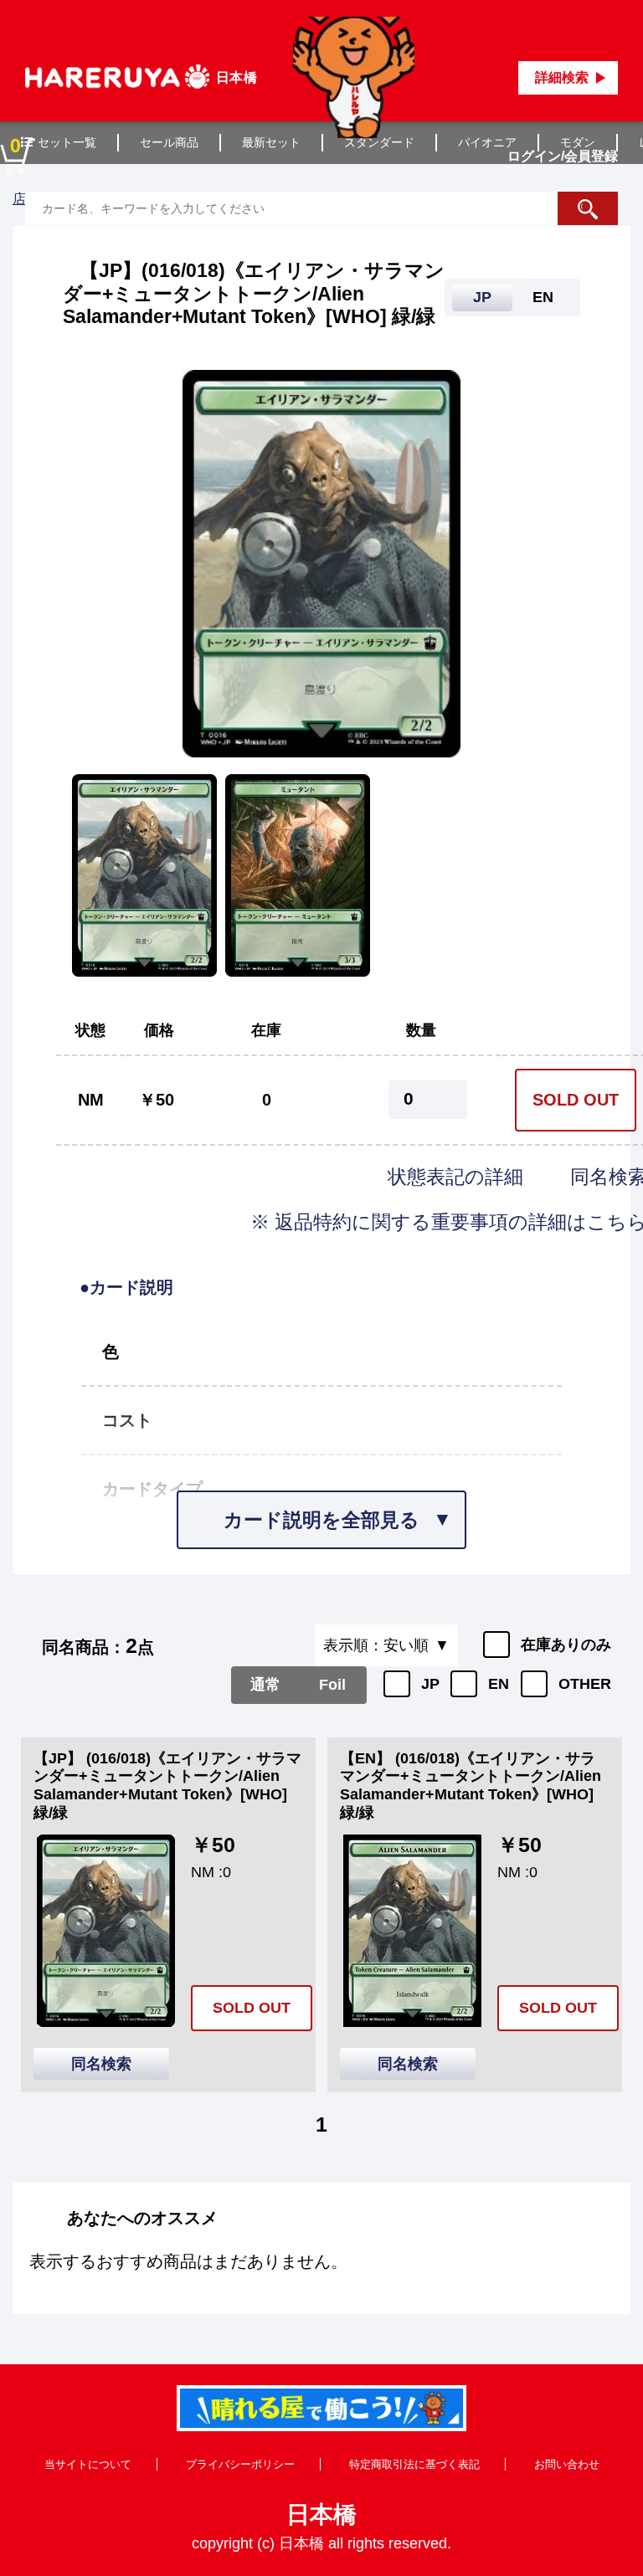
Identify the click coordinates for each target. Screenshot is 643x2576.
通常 (265, 1685)
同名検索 (101, 2064)
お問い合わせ (567, 2464)
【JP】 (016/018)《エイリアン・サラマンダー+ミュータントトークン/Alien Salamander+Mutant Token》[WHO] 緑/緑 (167, 1786)
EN (499, 1684)
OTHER (585, 1684)
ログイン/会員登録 (563, 156)
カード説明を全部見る (321, 1520)
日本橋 (321, 2514)
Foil (332, 1685)
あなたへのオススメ (142, 2218)
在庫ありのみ (566, 1645)
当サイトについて (88, 2464)
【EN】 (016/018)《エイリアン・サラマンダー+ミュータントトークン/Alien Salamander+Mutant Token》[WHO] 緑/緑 (471, 1786)
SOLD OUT (576, 1100)
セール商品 (169, 142)
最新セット (271, 142)
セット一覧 (67, 142)
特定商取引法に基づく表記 (414, 2464)
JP (430, 1684)
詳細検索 (562, 77)
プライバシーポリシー (240, 2464)
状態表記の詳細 (458, 1177)
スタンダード (379, 142)
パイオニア (487, 142)
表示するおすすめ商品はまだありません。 (188, 2261)
